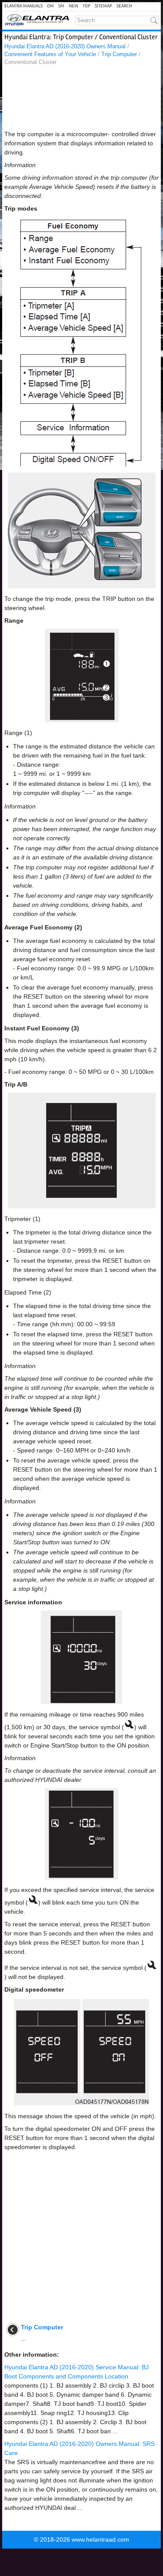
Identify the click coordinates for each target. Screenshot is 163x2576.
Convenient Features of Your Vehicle (50, 54)
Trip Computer (119, 54)
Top (86, 6)
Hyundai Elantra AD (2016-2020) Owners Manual (65, 46)
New (73, 6)
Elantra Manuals (23, 6)
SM (61, 6)
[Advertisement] (81, 100)
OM (50, 6)
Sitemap (103, 6)
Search (124, 6)
